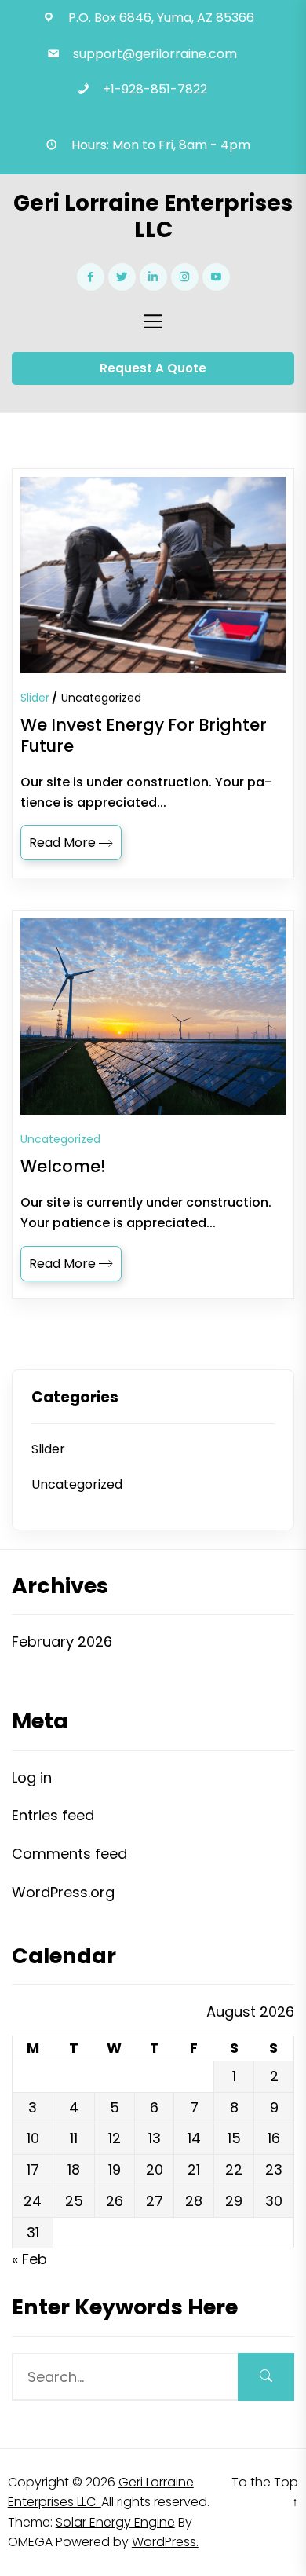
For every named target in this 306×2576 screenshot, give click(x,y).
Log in (32, 1777)
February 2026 (62, 1642)
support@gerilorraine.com (155, 54)
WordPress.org (63, 1892)
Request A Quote (153, 368)
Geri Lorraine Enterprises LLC (153, 216)
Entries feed (53, 1815)
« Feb (29, 2259)
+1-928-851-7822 (155, 89)
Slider (35, 698)
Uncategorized (101, 698)
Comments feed (69, 1854)
